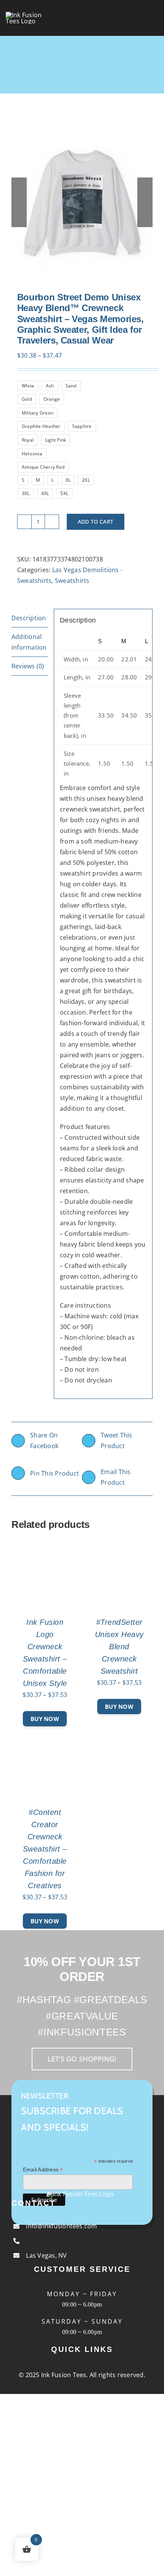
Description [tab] (29, 618)
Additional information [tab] (29, 642)
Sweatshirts (72, 581)
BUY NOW (45, 1719)
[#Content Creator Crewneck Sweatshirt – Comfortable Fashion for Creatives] (45, 1737)
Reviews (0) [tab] (28, 666)
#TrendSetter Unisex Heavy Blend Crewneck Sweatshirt (119, 1647)
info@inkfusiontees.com (61, 2226)
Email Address (43, 2170)
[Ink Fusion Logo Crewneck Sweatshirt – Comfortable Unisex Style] (45, 1547)
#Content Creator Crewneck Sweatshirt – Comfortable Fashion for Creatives (45, 1849)
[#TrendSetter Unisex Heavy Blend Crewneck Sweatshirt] (119, 1547)
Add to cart (96, 522)
